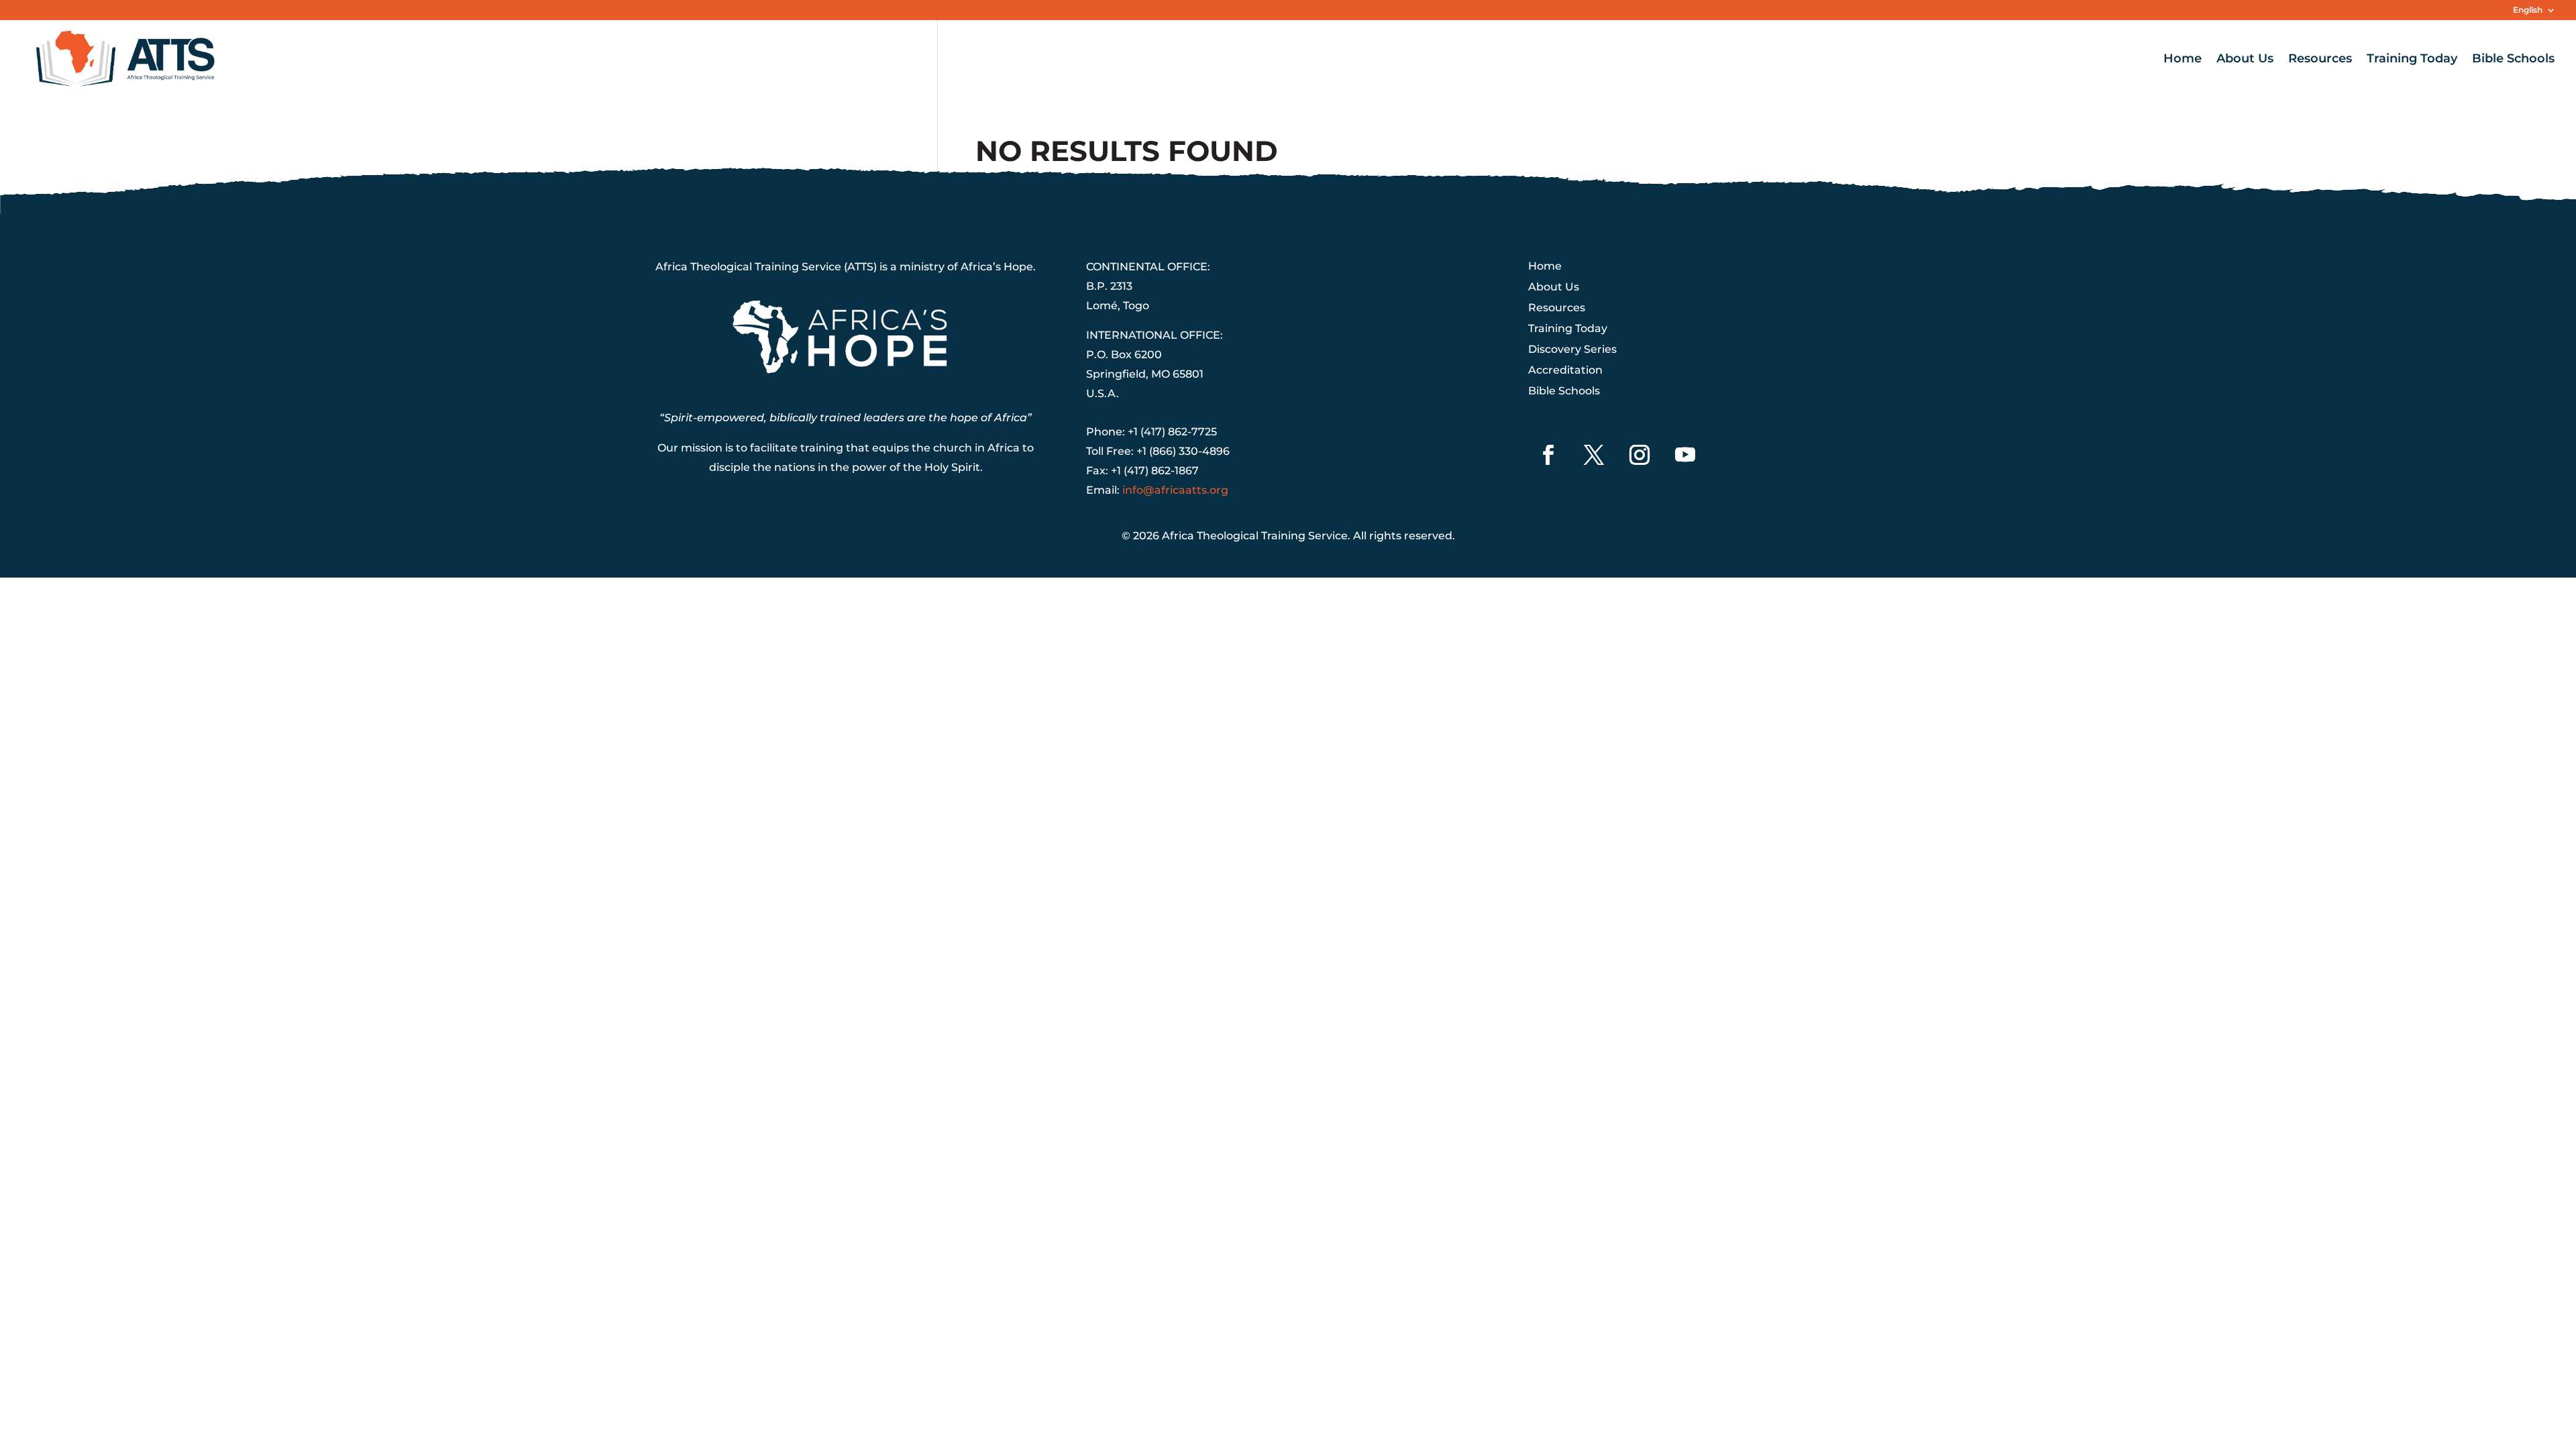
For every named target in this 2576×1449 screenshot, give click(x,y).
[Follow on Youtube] (1685, 455)
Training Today (2412, 60)
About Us (2245, 60)
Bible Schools (2513, 60)
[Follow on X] (1594, 455)
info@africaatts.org (1175, 490)
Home (2183, 60)
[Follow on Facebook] (1548, 455)
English (2528, 10)
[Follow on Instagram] (1640, 455)
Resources (2320, 60)
